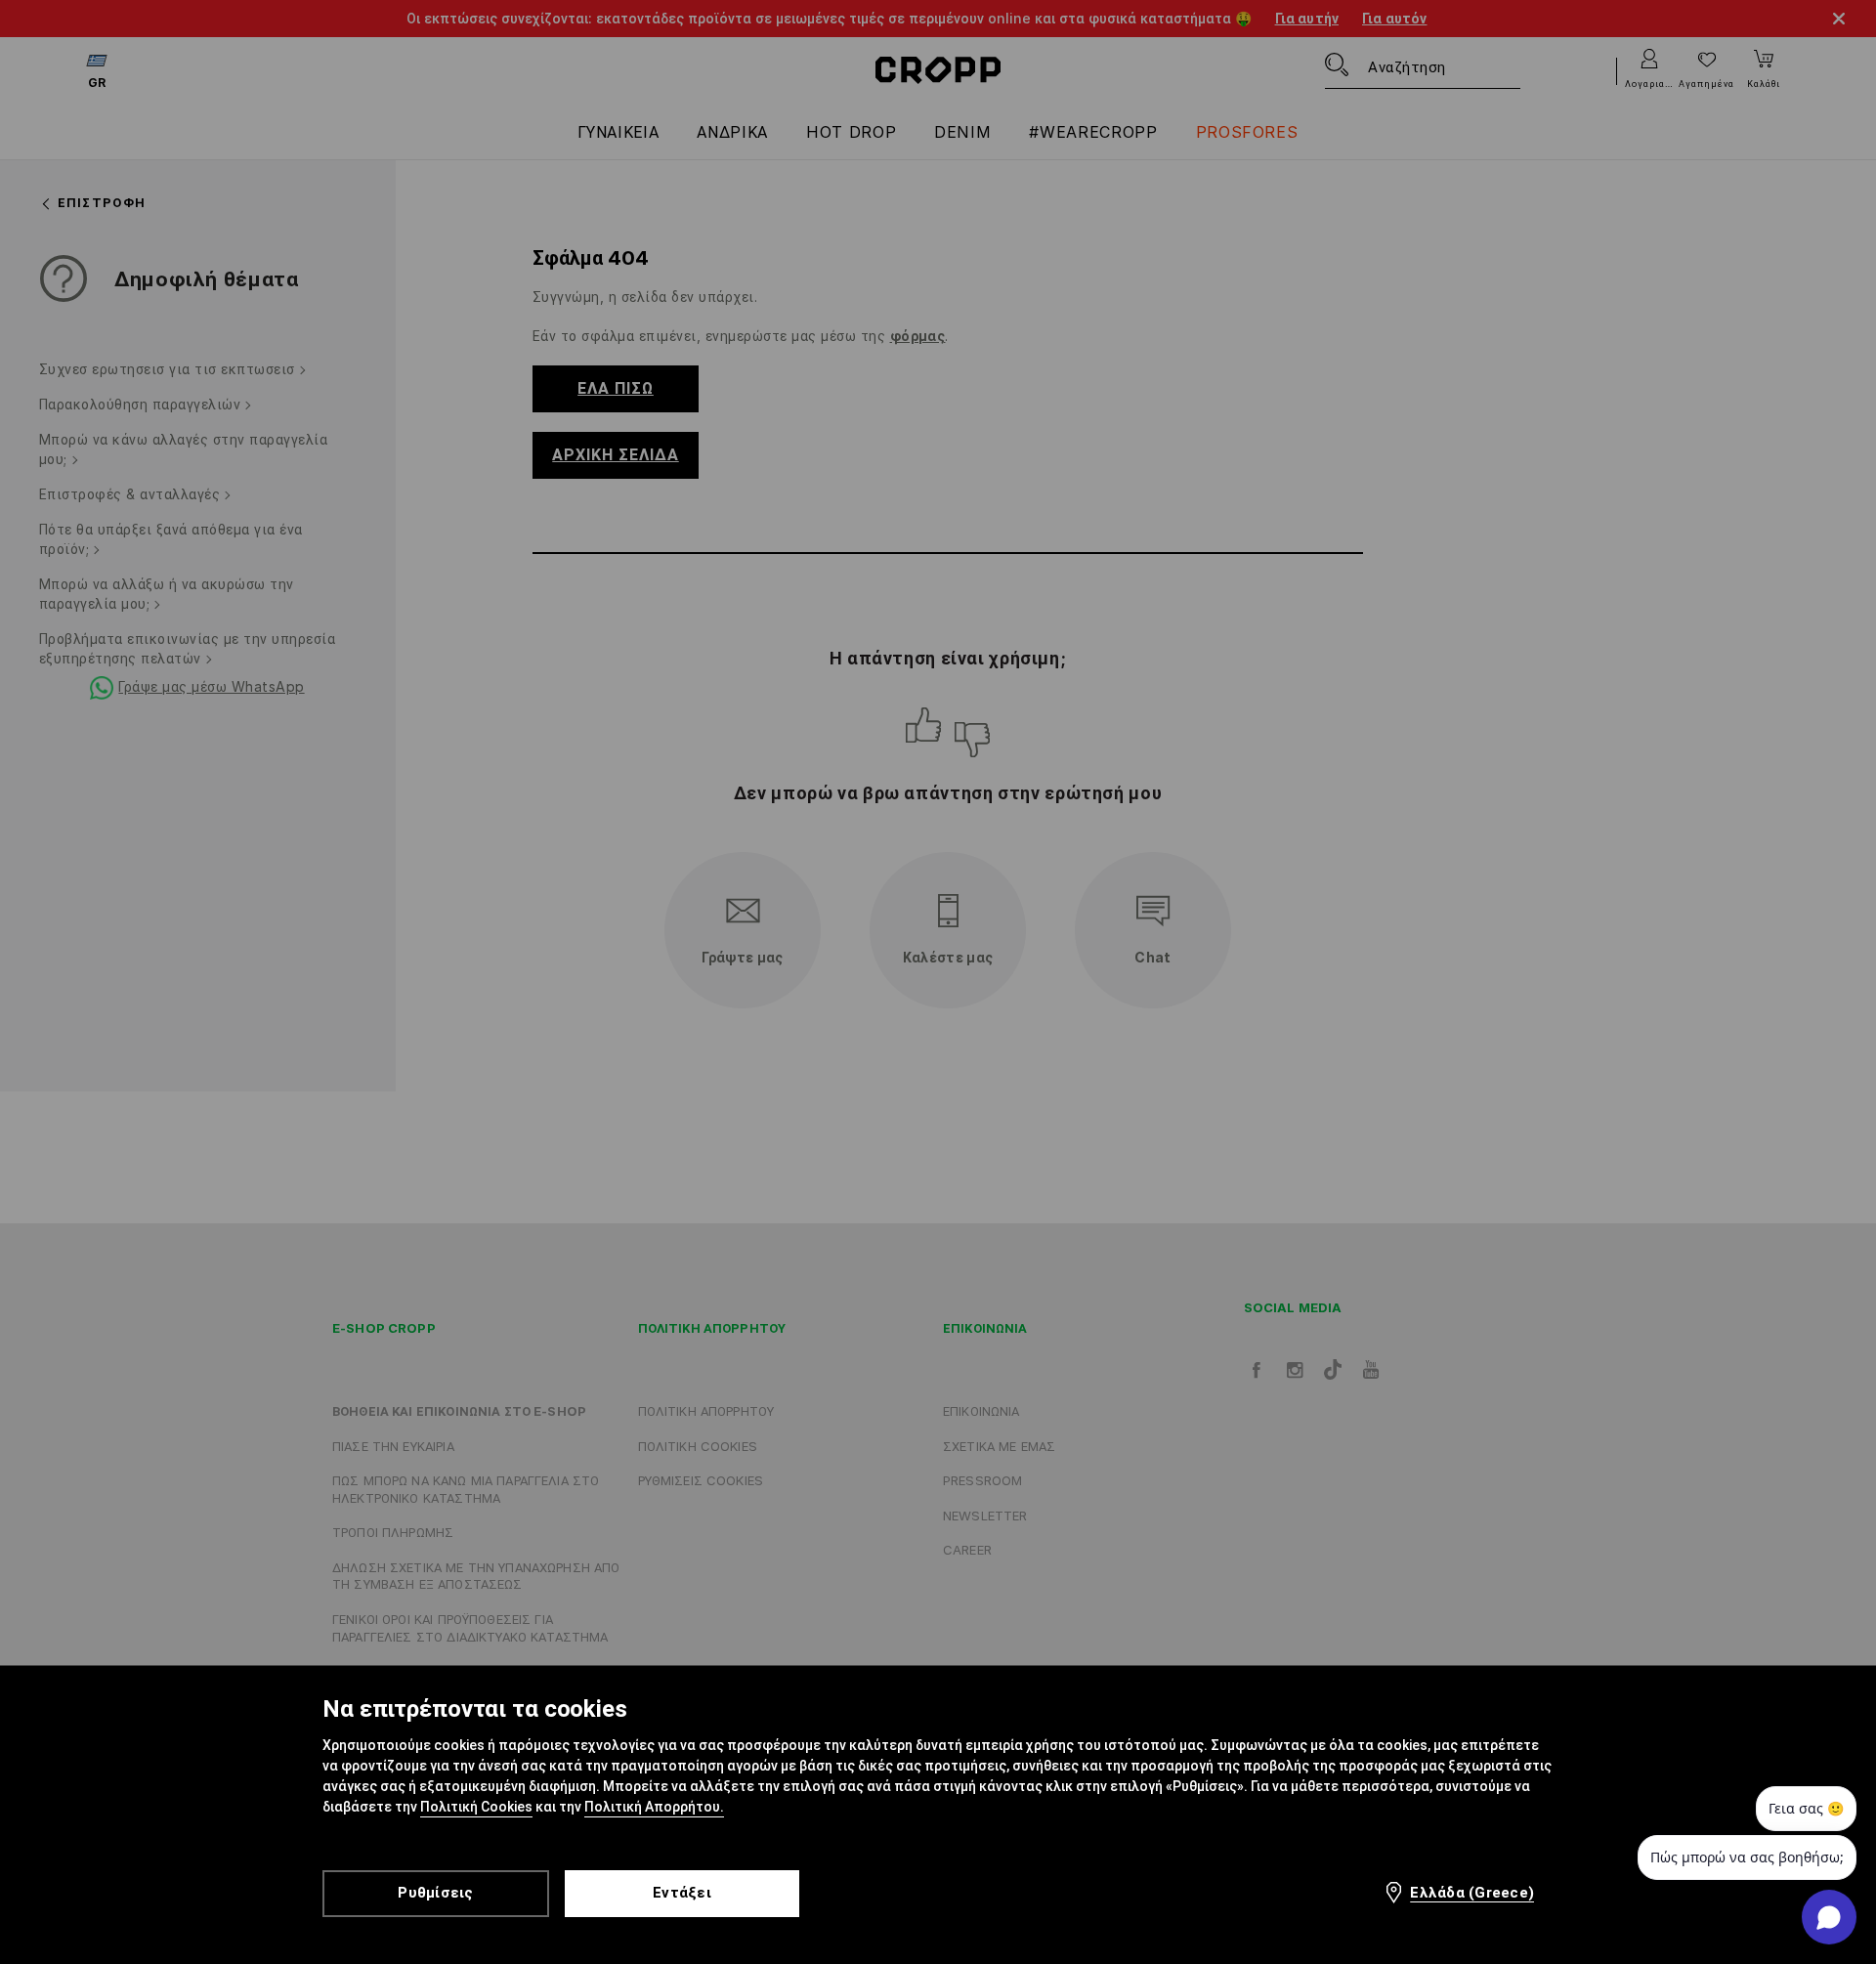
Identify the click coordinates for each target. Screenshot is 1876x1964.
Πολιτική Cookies (476, 1807)
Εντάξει (682, 1893)
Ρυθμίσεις (435, 1893)
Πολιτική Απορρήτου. (654, 1807)
